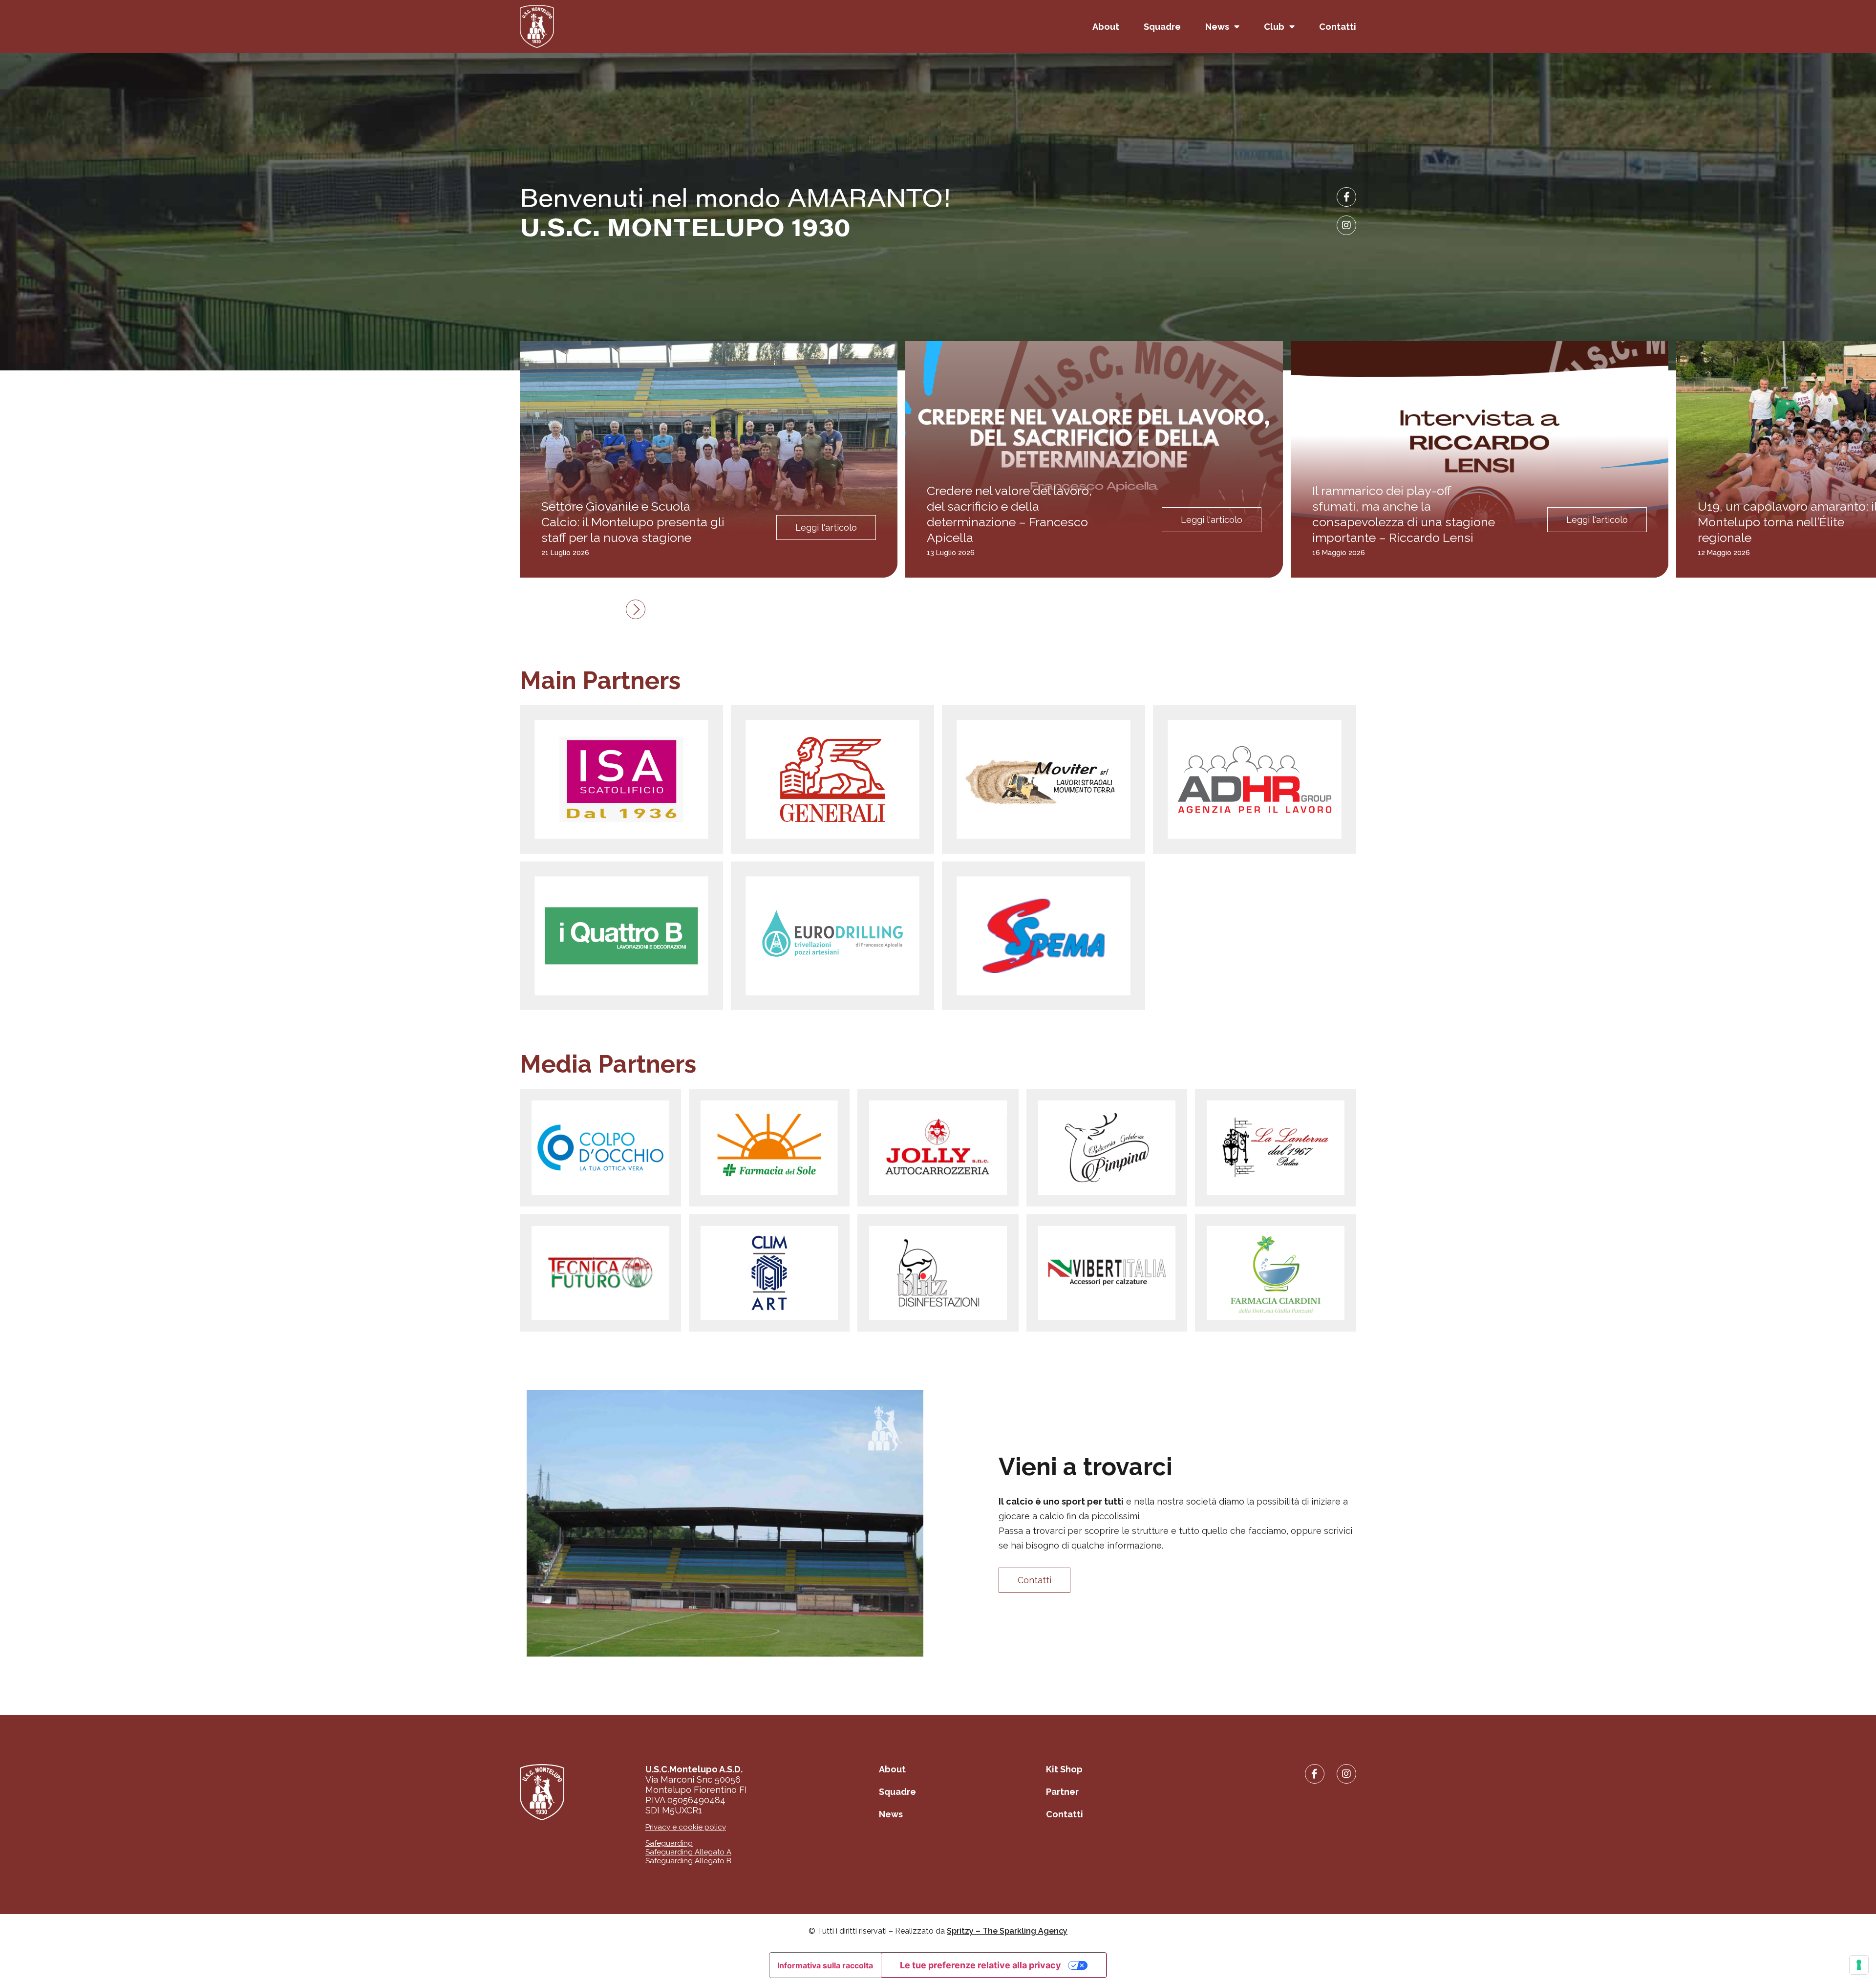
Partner (1062, 1792)
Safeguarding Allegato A (688, 1852)
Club (1274, 27)
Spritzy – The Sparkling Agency (1007, 1931)
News (1217, 27)
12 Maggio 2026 (1724, 553)
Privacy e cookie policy (686, 1827)
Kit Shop (1064, 1769)
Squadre (1162, 27)
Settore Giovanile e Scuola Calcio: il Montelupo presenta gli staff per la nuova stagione (633, 522)
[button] (636, 609)
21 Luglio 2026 (565, 553)
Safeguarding (669, 1843)
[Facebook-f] (1346, 197)
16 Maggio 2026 (1339, 553)
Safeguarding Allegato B (688, 1861)
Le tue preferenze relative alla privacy (981, 1965)
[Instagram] (1346, 225)
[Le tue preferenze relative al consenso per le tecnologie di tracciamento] (1859, 1965)
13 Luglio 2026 (951, 553)
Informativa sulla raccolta (825, 1965)
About (1106, 27)
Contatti (1338, 27)
